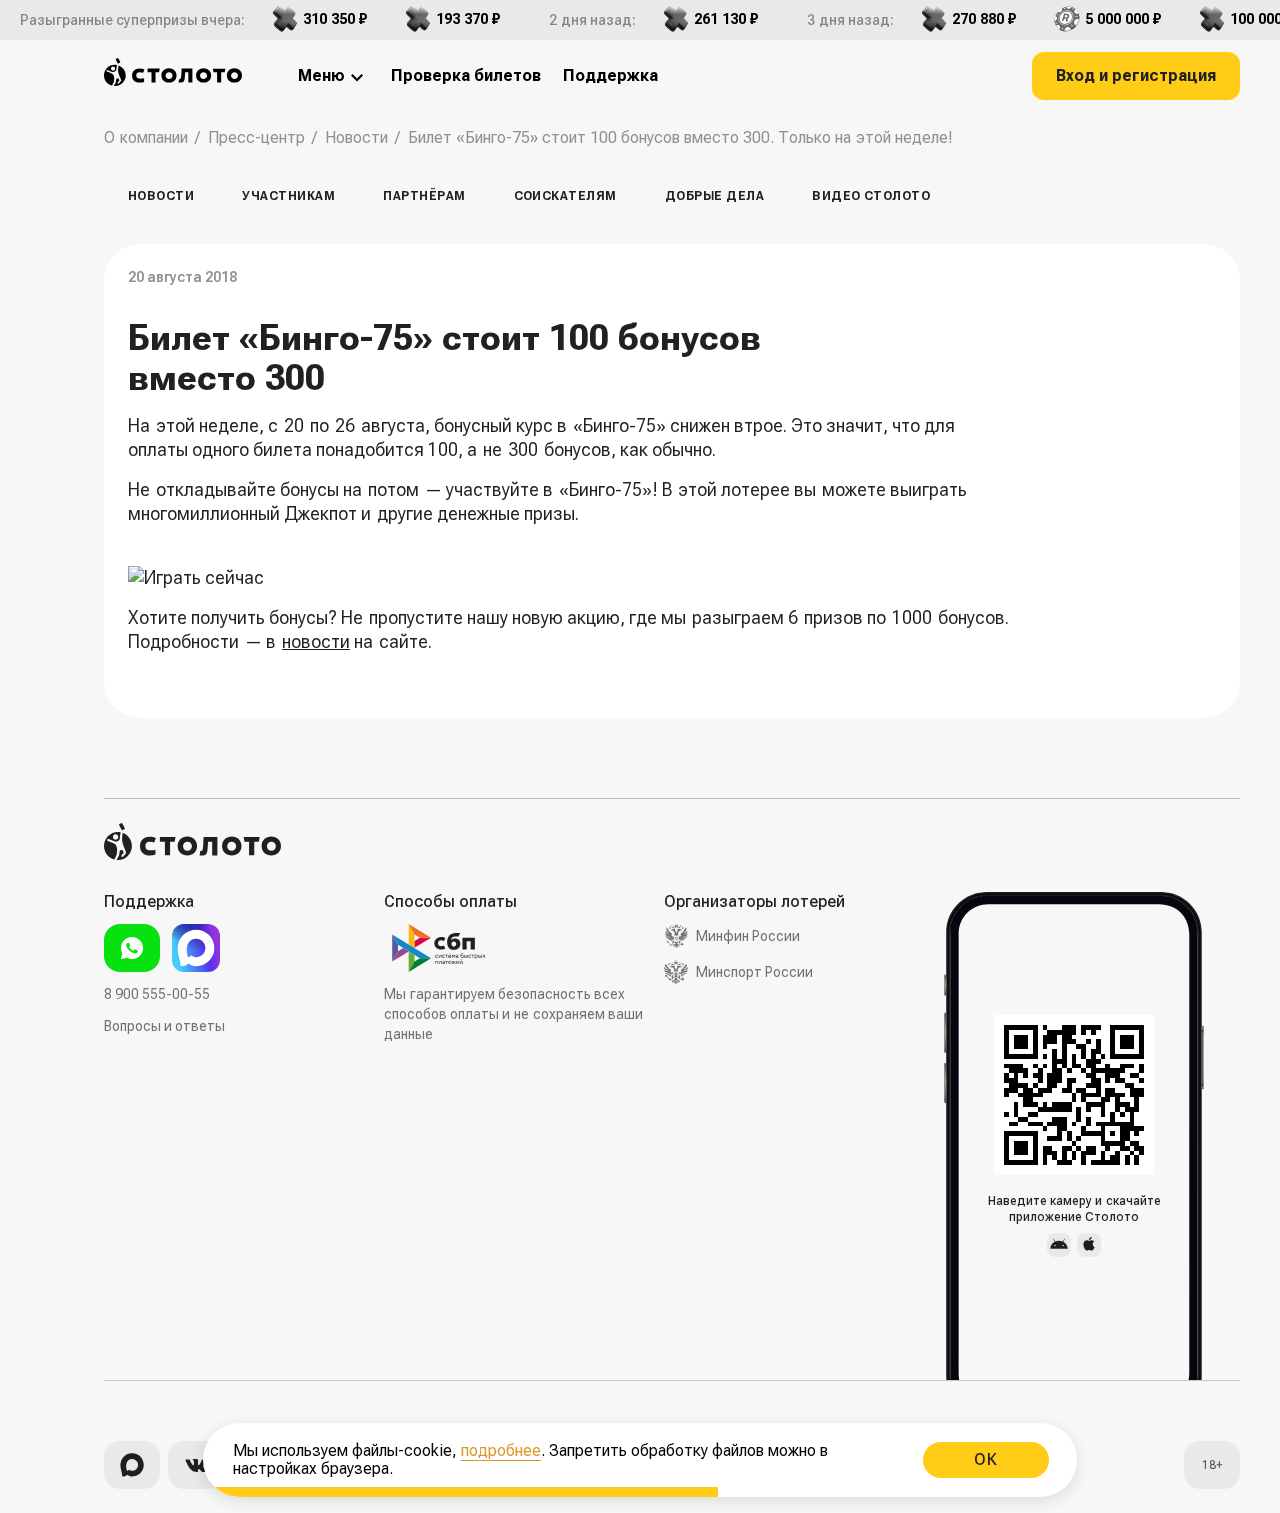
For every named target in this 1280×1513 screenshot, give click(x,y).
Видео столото (871, 196)
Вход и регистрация (1136, 75)
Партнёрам (424, 196)
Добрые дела (714, 196)
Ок (986, 1459)
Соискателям (565, 196)
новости (316, 641)
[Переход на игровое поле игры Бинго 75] (573, 578)
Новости (161, 196)
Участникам (288, 196)
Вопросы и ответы (164, 1026)
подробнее (501, 1450)
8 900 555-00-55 (157, 994)
